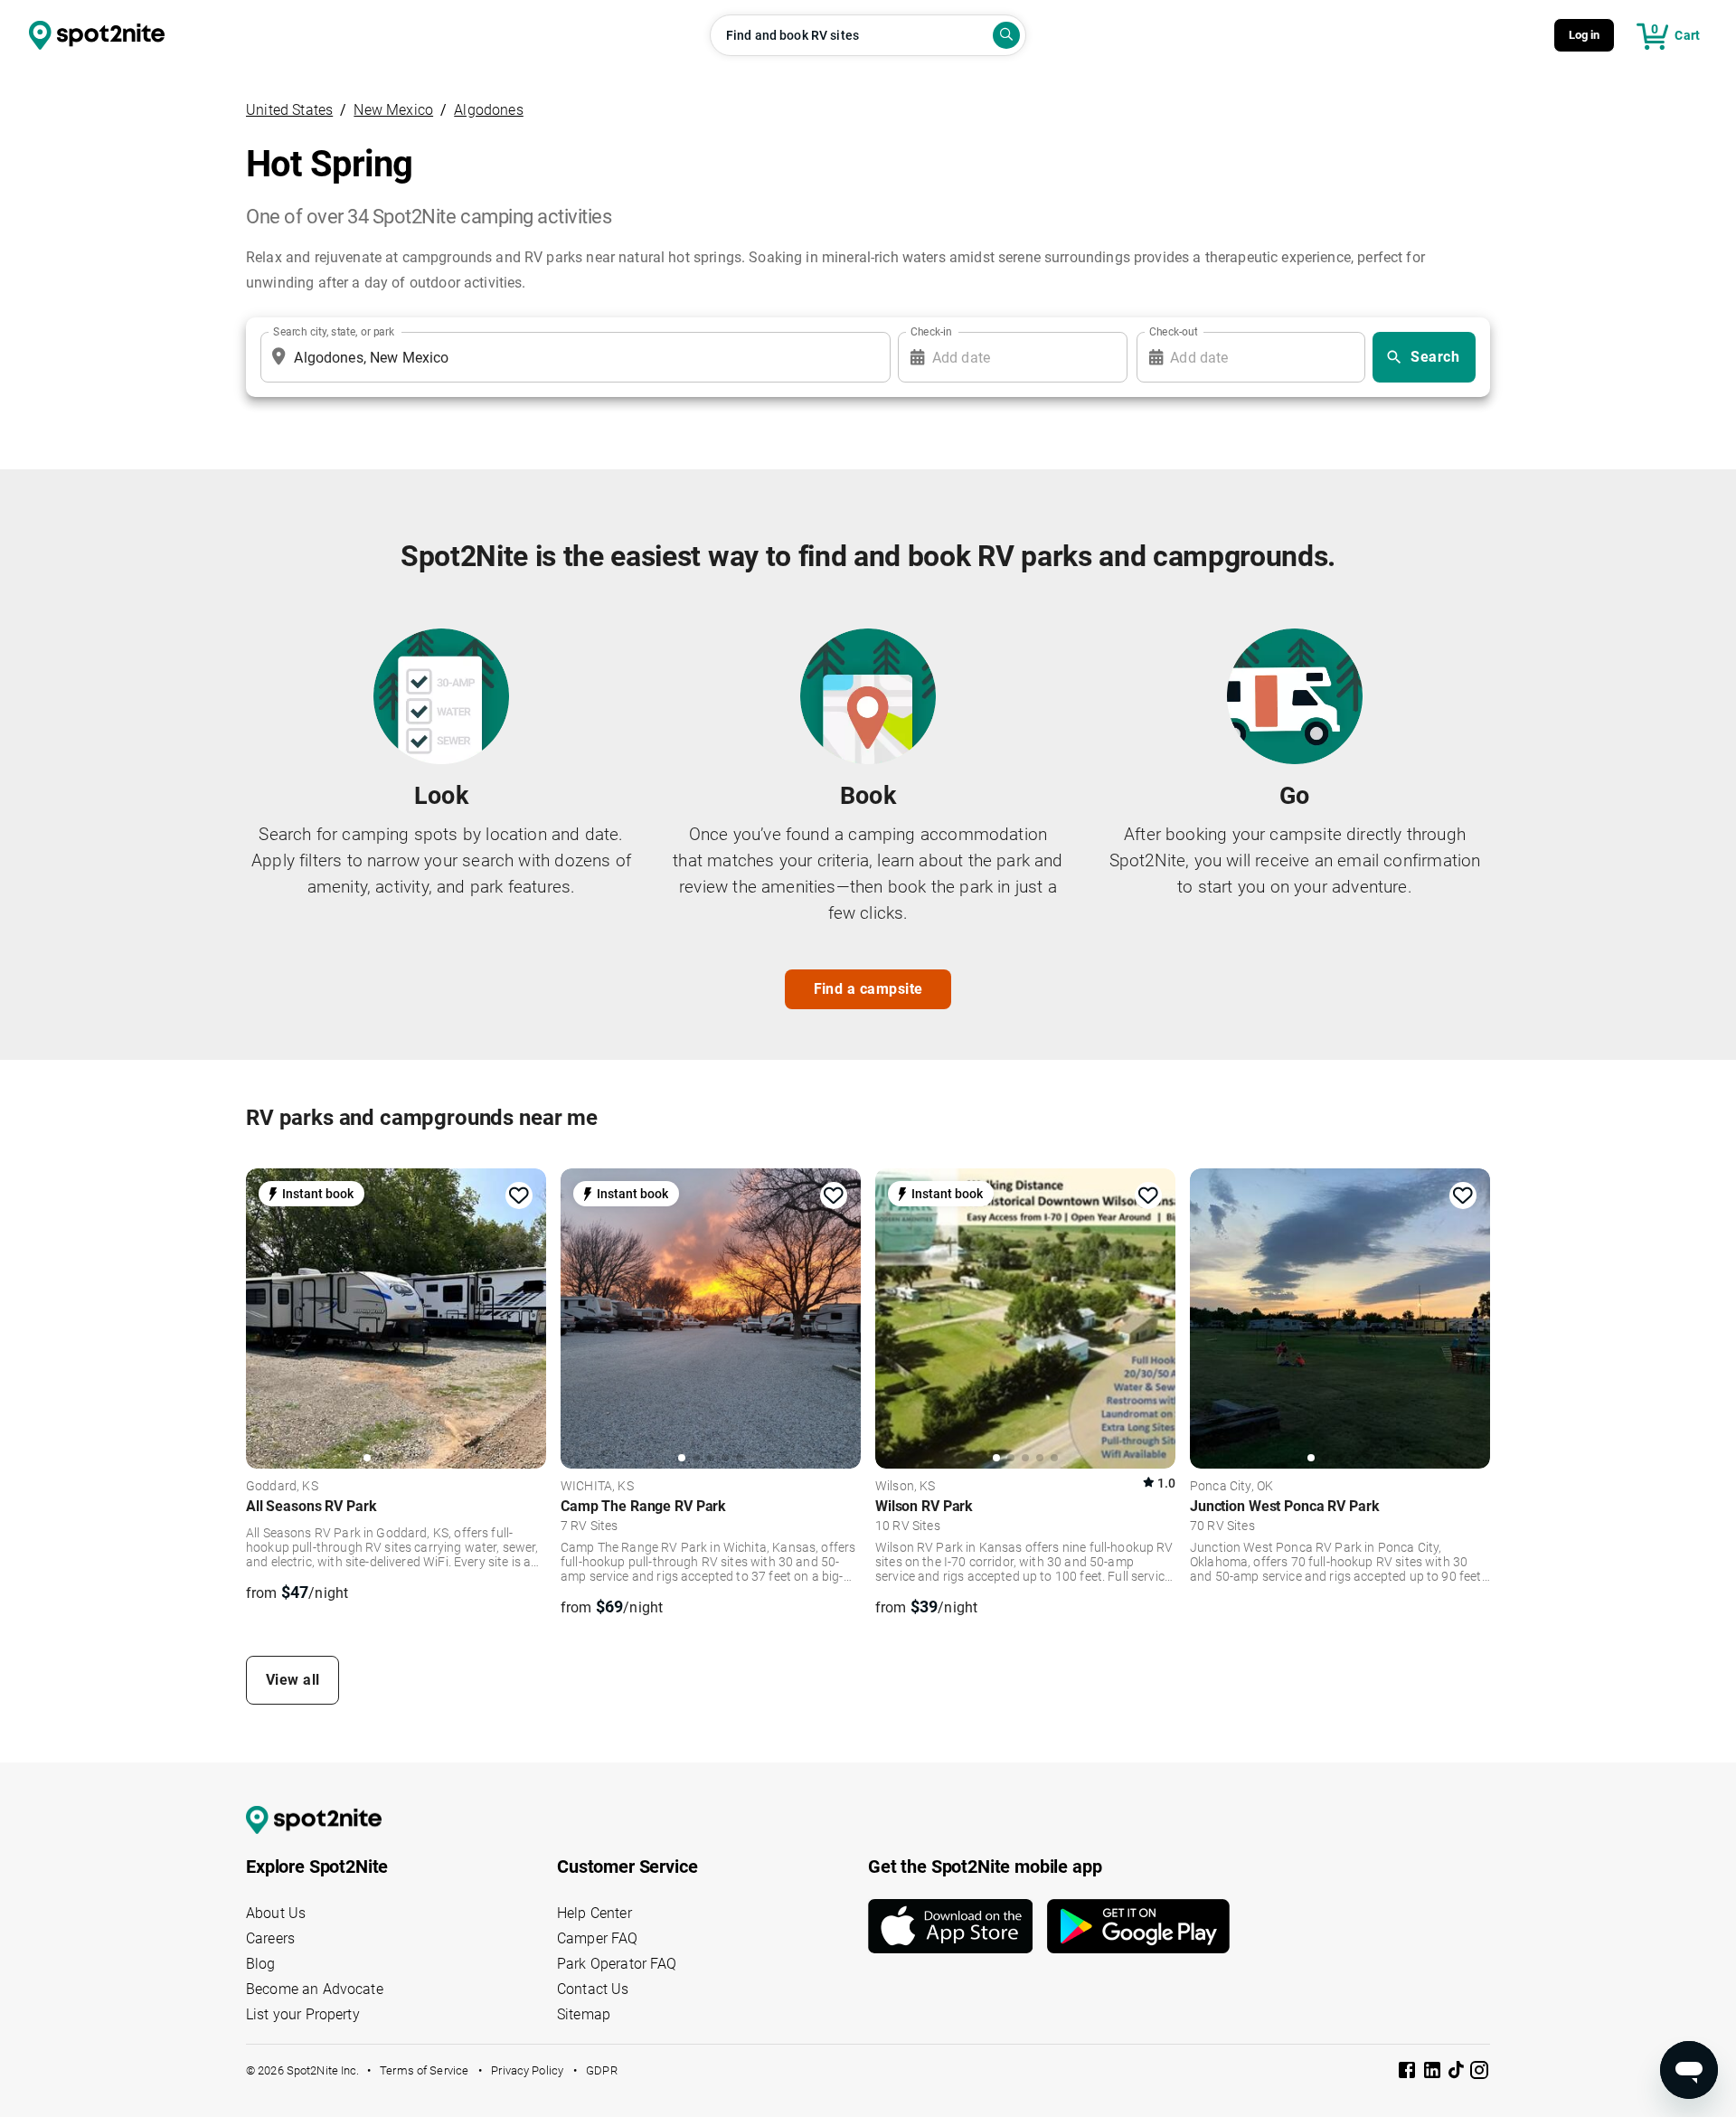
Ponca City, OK (1231, 1487)
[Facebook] (1409, 2073)
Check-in (931, 332)
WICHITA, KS (597, 1487)
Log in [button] (1585, 35)
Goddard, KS (282, 1487)
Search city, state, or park (334, 332)
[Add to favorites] (519, 1196)
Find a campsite (868, 989)
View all (293, 1680)
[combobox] (572, 357)
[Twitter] (1458, 2072)
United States (289, 110)
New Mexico (393, 110)
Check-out (1174, 332)
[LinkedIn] (1434, 2073)
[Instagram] (1479, 2073)
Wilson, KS (906, 1487)
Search (1435, 357)
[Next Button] (526, 1317)
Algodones (489, 110)
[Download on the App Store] (958, 1926)
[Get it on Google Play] (1138, 1926)
